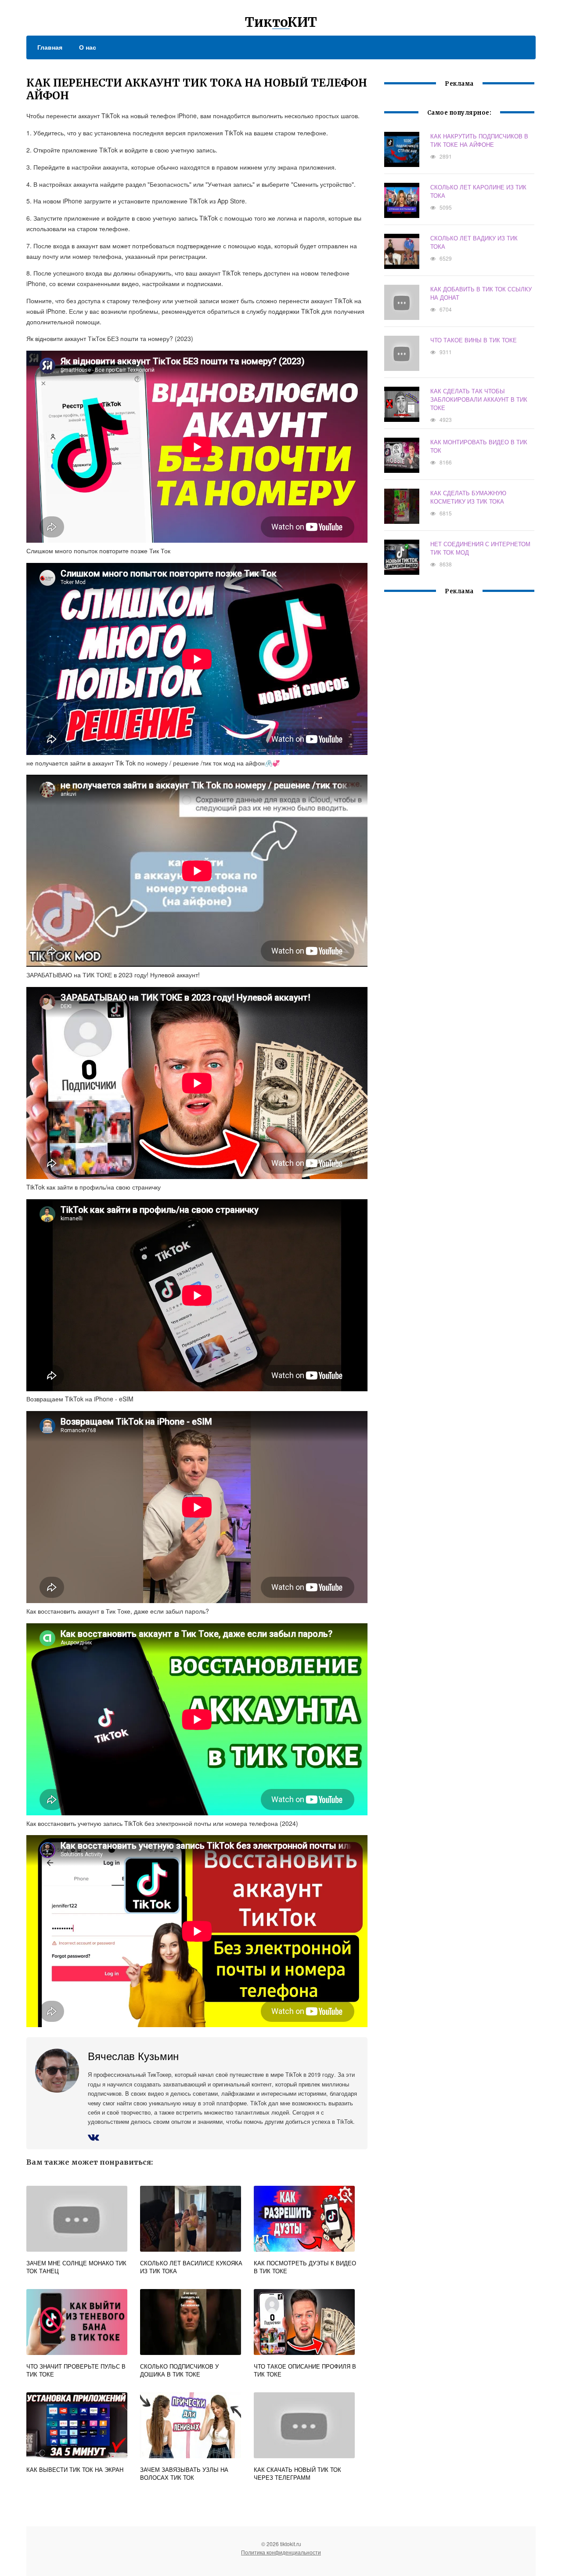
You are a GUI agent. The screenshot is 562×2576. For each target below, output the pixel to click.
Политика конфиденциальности (281, 2552)
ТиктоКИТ (281, 22)
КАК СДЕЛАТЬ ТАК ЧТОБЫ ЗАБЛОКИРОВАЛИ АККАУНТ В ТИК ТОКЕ (479, 399)
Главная (50, 47)
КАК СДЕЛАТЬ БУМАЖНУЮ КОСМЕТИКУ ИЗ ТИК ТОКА (468, 497)
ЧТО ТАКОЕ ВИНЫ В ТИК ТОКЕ (474, 340)
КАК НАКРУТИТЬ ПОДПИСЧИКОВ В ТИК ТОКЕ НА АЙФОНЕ (479, 140)
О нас (88, 47)
